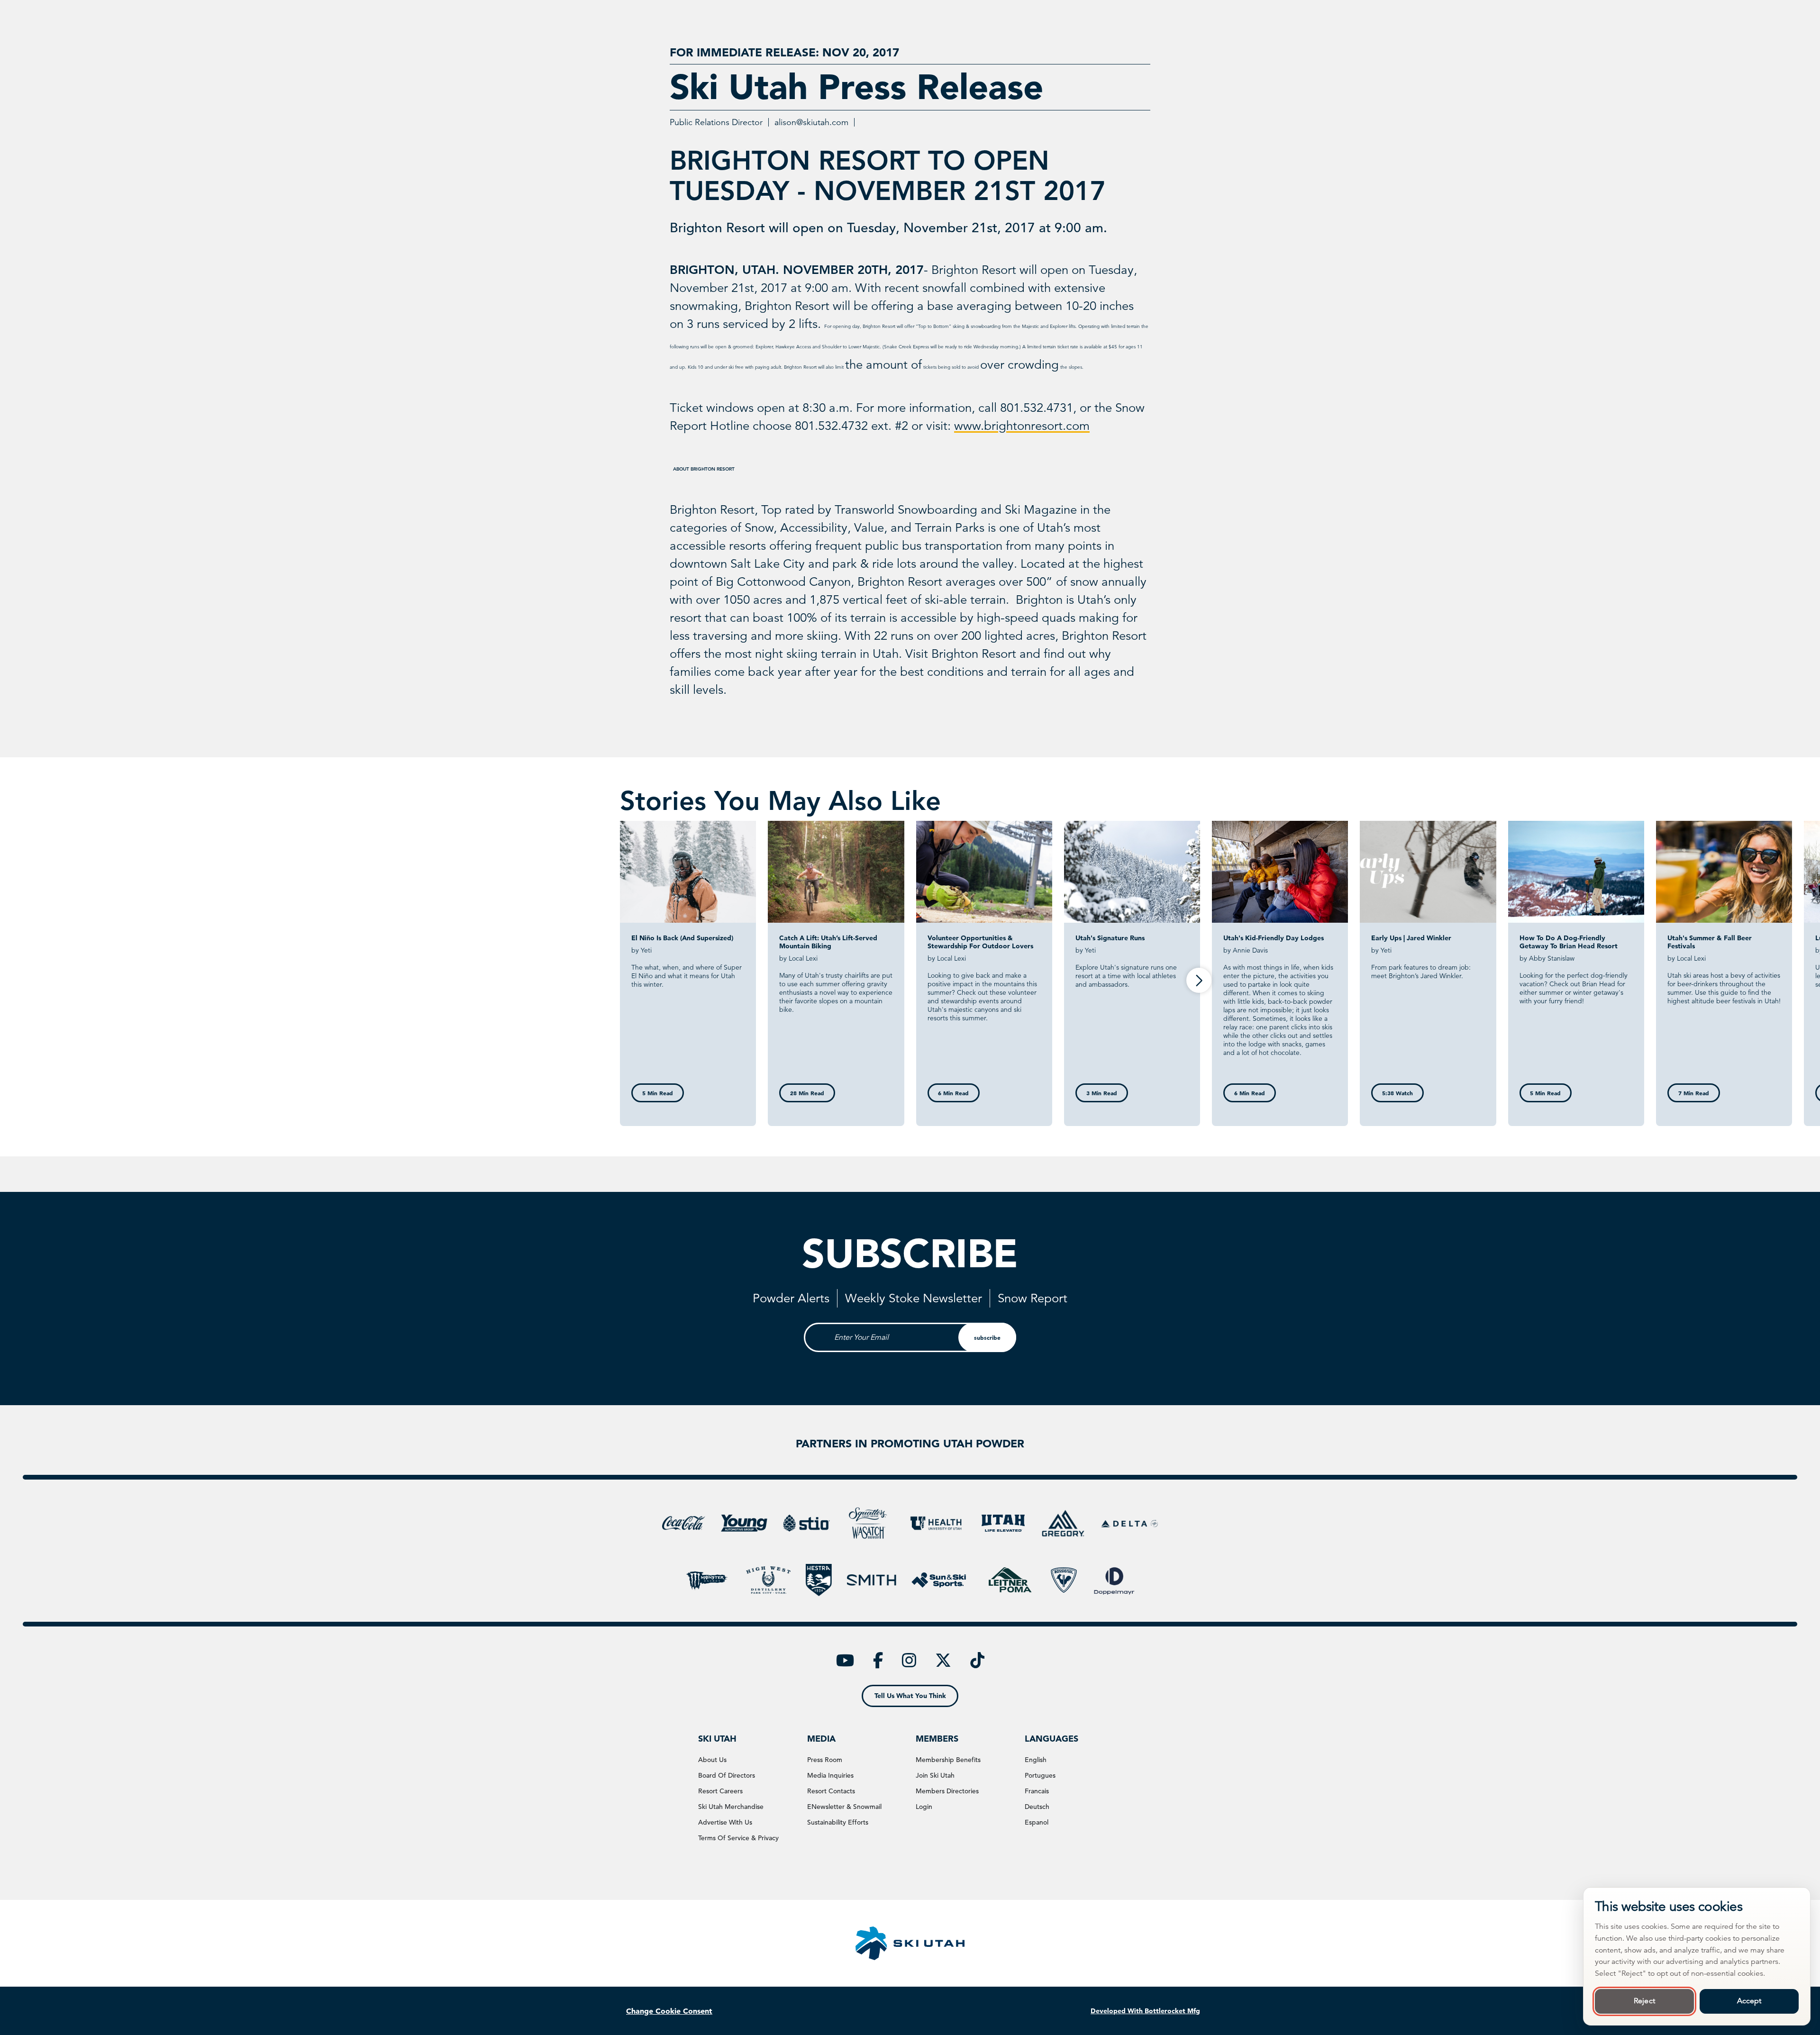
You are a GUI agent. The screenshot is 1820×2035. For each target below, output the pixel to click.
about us (712, 1760)
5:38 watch (1397, 1093)
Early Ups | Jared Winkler (1411, 938)
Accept (1749, 2001)
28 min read (807, 1093)
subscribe (987, 1337)
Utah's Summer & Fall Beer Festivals (1710, 942)
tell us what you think (910, 1696)
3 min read (1102, 1093)
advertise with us (725, 1822)
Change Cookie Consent (669, 2011)
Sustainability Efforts (838, 1822)
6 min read (953, 1093)
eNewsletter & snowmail (844, 1807)
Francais (1037, 1791)
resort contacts (831, 1791)
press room (825, 1760)
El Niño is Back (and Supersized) (682, 938)
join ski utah (935, 1775)
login (924, 1807)
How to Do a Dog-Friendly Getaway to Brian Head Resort (1569, 942)
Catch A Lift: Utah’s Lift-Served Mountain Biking (828, 942)
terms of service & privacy (738, 1838)
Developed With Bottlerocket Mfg (1145, 2011)
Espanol (1037, 1822)
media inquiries (830, 1775)
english (1036, 1760)
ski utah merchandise (731, 1807)
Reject (1644, 2001)
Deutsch (1037, 1807)
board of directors (727, 1775)
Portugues (1040, 1775)
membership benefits (948, 1760)
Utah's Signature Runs (1110, 938)
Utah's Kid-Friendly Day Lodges (1274, 938)
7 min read (1694, 1093)
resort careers (720, 1791)
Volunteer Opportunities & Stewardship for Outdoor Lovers (980, 942)
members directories (947, 1791)
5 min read (658, 1093)
